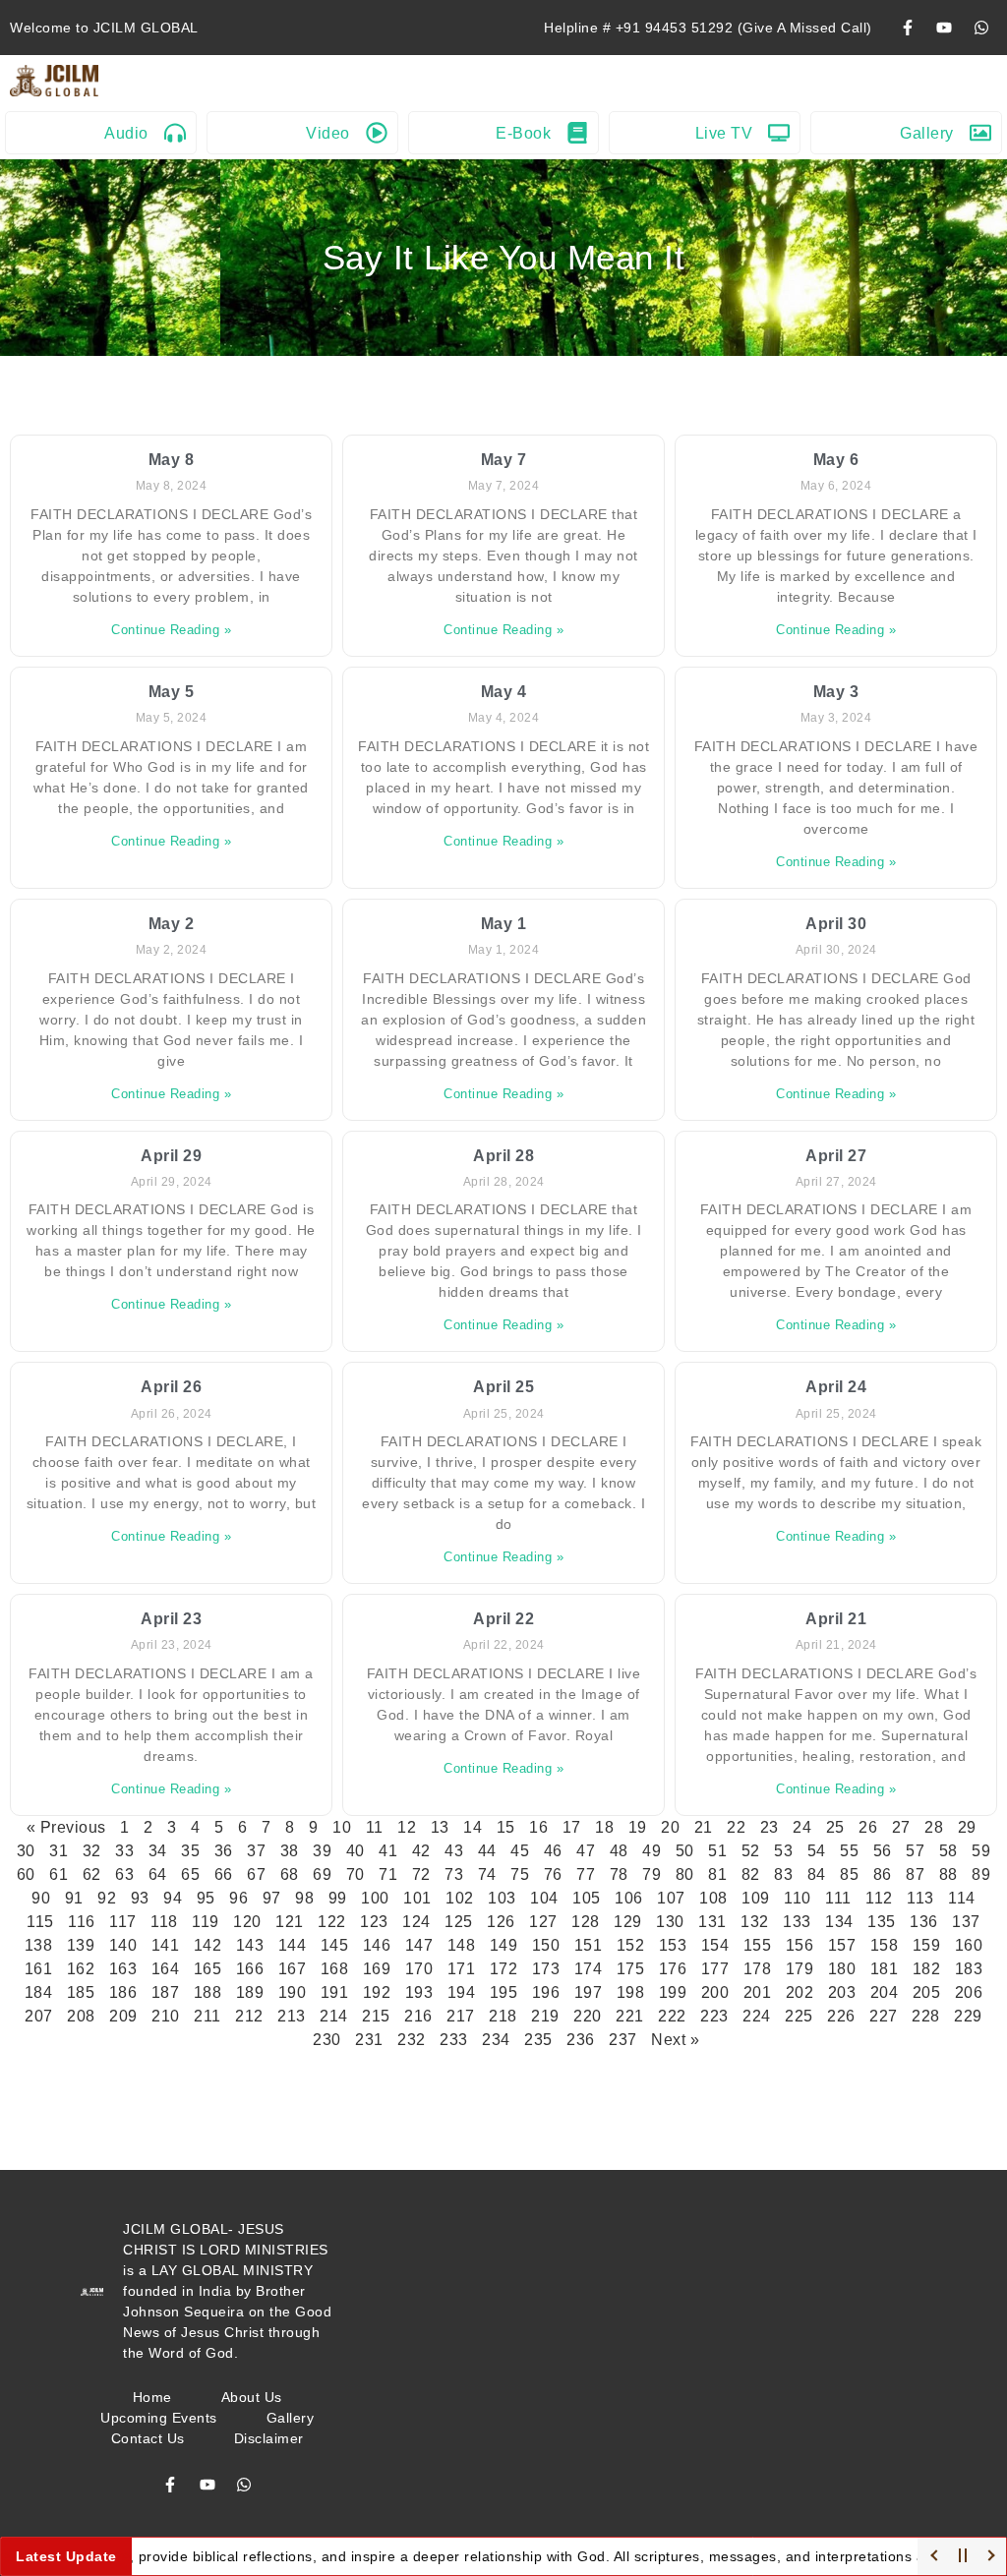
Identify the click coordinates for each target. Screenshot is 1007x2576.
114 (962, 1898)
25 (835, 1827)
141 (166, 1945)
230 (327, 2040)
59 (981, 1851)
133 (797, 1922)
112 (879, 1898)
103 (502, 1898)
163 (123, 1969)
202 (800, 1992)
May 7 (504, 460)
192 (377, 1992)
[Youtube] (944, 28)
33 (124, 1851)
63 (124, 1874)
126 (501, 1922)
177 (715, 1969)
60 (26, 1874)
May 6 (836, 460)
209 (123, 2016)
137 (966, 1922)
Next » (675, 2040)
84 (817, 1874)
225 (799, 2016)
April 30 (836, 924)
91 (74, 1898)
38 (290, 1851)
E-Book (523, 133)
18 (604, 1827)
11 (375, 1827)
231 (369, 2040)
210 (166, 2016)
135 (882, 1922)
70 (355, 1874)
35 (190, 1851)
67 (256, 1874)
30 (26, 1851)
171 (462, 1969)
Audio (126, 133)
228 (926, 2016)
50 (685, 1851)
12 (407, 1827)
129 (628, 1922)
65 (190, 1874)
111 (838, 1898)
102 (460, 1898)
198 (631, 1992)
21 (704, 1827)
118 (164, 1922)
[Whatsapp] (981, 28)
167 (293, 1969)
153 (673, 1945)
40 (355, 1851)
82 (751, 1874)
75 (520, 1874)
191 (335, 1992)
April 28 (503, 1156)
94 (173, 1898)
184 (39, 1992)
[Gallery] (980, 133)
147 (419, 1945)
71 (388, 1874)
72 (421, 1874)
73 (454, 1874)
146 (377, 1945)
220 (588, 2016)
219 (545, 2016)
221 (630, 2016)
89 (981, 1874)
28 (934, 1827)
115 (40, 1922)
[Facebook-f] (908, 28)
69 (322, 1874)
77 (586, 1874)
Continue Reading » (171, 630)
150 (546, 1945)
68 (290, 1874)
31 (59, 1851)
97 (272, 1898)
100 (375, 1898)
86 (883, 1874)
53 (783, 1851)
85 (849, 1874)
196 (546, 1992)
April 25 (503, 1387)
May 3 (836, 692)
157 (842, 1945)
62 (92, 1874)
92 (107, 1898)
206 (969, 1992)
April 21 (836, 1619)
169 (377, 1969)
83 (783, 1874)
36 (224, 1851)
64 (158, 1874)
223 (714, 2016)
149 (504, 1945)
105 (587, 1898)
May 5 (172, 692)
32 (92, 1851)
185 (81, 1992)
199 (673, 1992)
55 (849, 1851)
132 (755, 1922)
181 (885, 1969)
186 (123, 1992)
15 (506, 1827)
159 (927, 1945)
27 (901, 1827)
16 (538, 1827)
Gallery (927, 133)
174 (589, 1969)
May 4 (504, 692)
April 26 (171, 1387)
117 (123, 1922)
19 (638, 1827)
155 (758, 1945)
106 (629, 1898)
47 (586, 1851)
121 (290, 1922)
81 (717, 1874)
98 (304, 1898)
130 (670, 1922)
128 (586, 1922)
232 (412, 2040)
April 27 (836, 1156)
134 (839, 1922)
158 (885, 1945)
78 (619, 1874)
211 (207, 2016)
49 (652, 1851)
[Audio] (175, 133)
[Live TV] (779, 133)
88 (948, 1874)
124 (416, 1922)
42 (421, 1851)
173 (546, 1969)
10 (342, 1827)
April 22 (503, 1619)
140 (123, 1945)
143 (250, 1945)
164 (166, 1969)
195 (504, 1992)
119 (206, 1922)
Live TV (724, 133)
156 (800, 1945)
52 (751, 1851)
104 (544, 1898)
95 (206, 1898)
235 (538, 2040)
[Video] (377, 133)
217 (461, 2016)
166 (250, 1969)
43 (454, 1851)
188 (208, 1992)
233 (454, 2040)
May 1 (504, 924)
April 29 (171, 1156)
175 (631, 1969)
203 (842, 1992)
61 (59, 1874)
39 (322, 1851)
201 (758, 1992)
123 (374, 1922)
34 (158, 1851)
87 (915, 1874)
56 (883, 1851)
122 (332, 1922)
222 (672, 2016)
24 (802, 1827)
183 (969, 1969)
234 (496, 2040)
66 (224, 1874)
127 (543, 1922)
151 (589, 1945)
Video (328, 133)
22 (736, 1827)
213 (292, 2016)
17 (572, 1827)
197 (589, 1992)
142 (208, 1945)
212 (249, 2016)
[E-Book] (577, 133)
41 (388, 1851)
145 (335, 1945)
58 (948, 1851)
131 (712, 1922)
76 (553, 1874)
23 (770, 1827)
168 (335, 1969)
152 (631, 1945)
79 (652, 1874)
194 (462, 1992)
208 (81, 2016)
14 (473, 1827)
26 (868, 1827)
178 (758, 1969)
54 (817, 1851)
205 (927, 1992)
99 (338, 1898)
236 (581, 2040)
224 (757, 2016)
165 (208, 1969)
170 (419, 1969)
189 (250, 1992)
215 (376, 2016)
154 (715, 1945)
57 (915, 1851)
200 (715, 1992)
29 (967, 1827)
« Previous (66, 1827)
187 (166, 1992)
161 (39, 1969)
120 (247, 1922)
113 (920, 1898)
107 (671, 1898)
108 (713, 1898)
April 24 (836, 1387)
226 (841, 2016)
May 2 (172, 924)
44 (487, 1851)
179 (800, 1969)
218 (503, 2016)
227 (884, 2016)
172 (504, 1969)
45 (520, 1851)
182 (927, 1969)
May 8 (172, 460)
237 (623, 2040)
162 (81, 1969)
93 (140, 1898)
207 (39, 2016)
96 (238, 1898)
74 (487, 1874)
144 (293, 1945)
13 (440, 1827)
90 (41, 1898)
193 (419, 1992)
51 (717, 1851)
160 (969, 1945)
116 (82, 1922)
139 (81, 1945)
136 (924, 1922)
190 (293, 1992)
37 (256, 1851)
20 (670, 1827)
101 (417, 1898)
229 (968, 2016)
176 (673, 1969)
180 (842, 1969)
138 (39, 1945)
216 (418, 2016)
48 (619, 1851)
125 (459, 1922)
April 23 (171, 1619)
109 (756, 1898)
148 (462, 1945)
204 (885, 1992)
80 (685, 1874)
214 (334, 2016)
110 (798, 1898)
